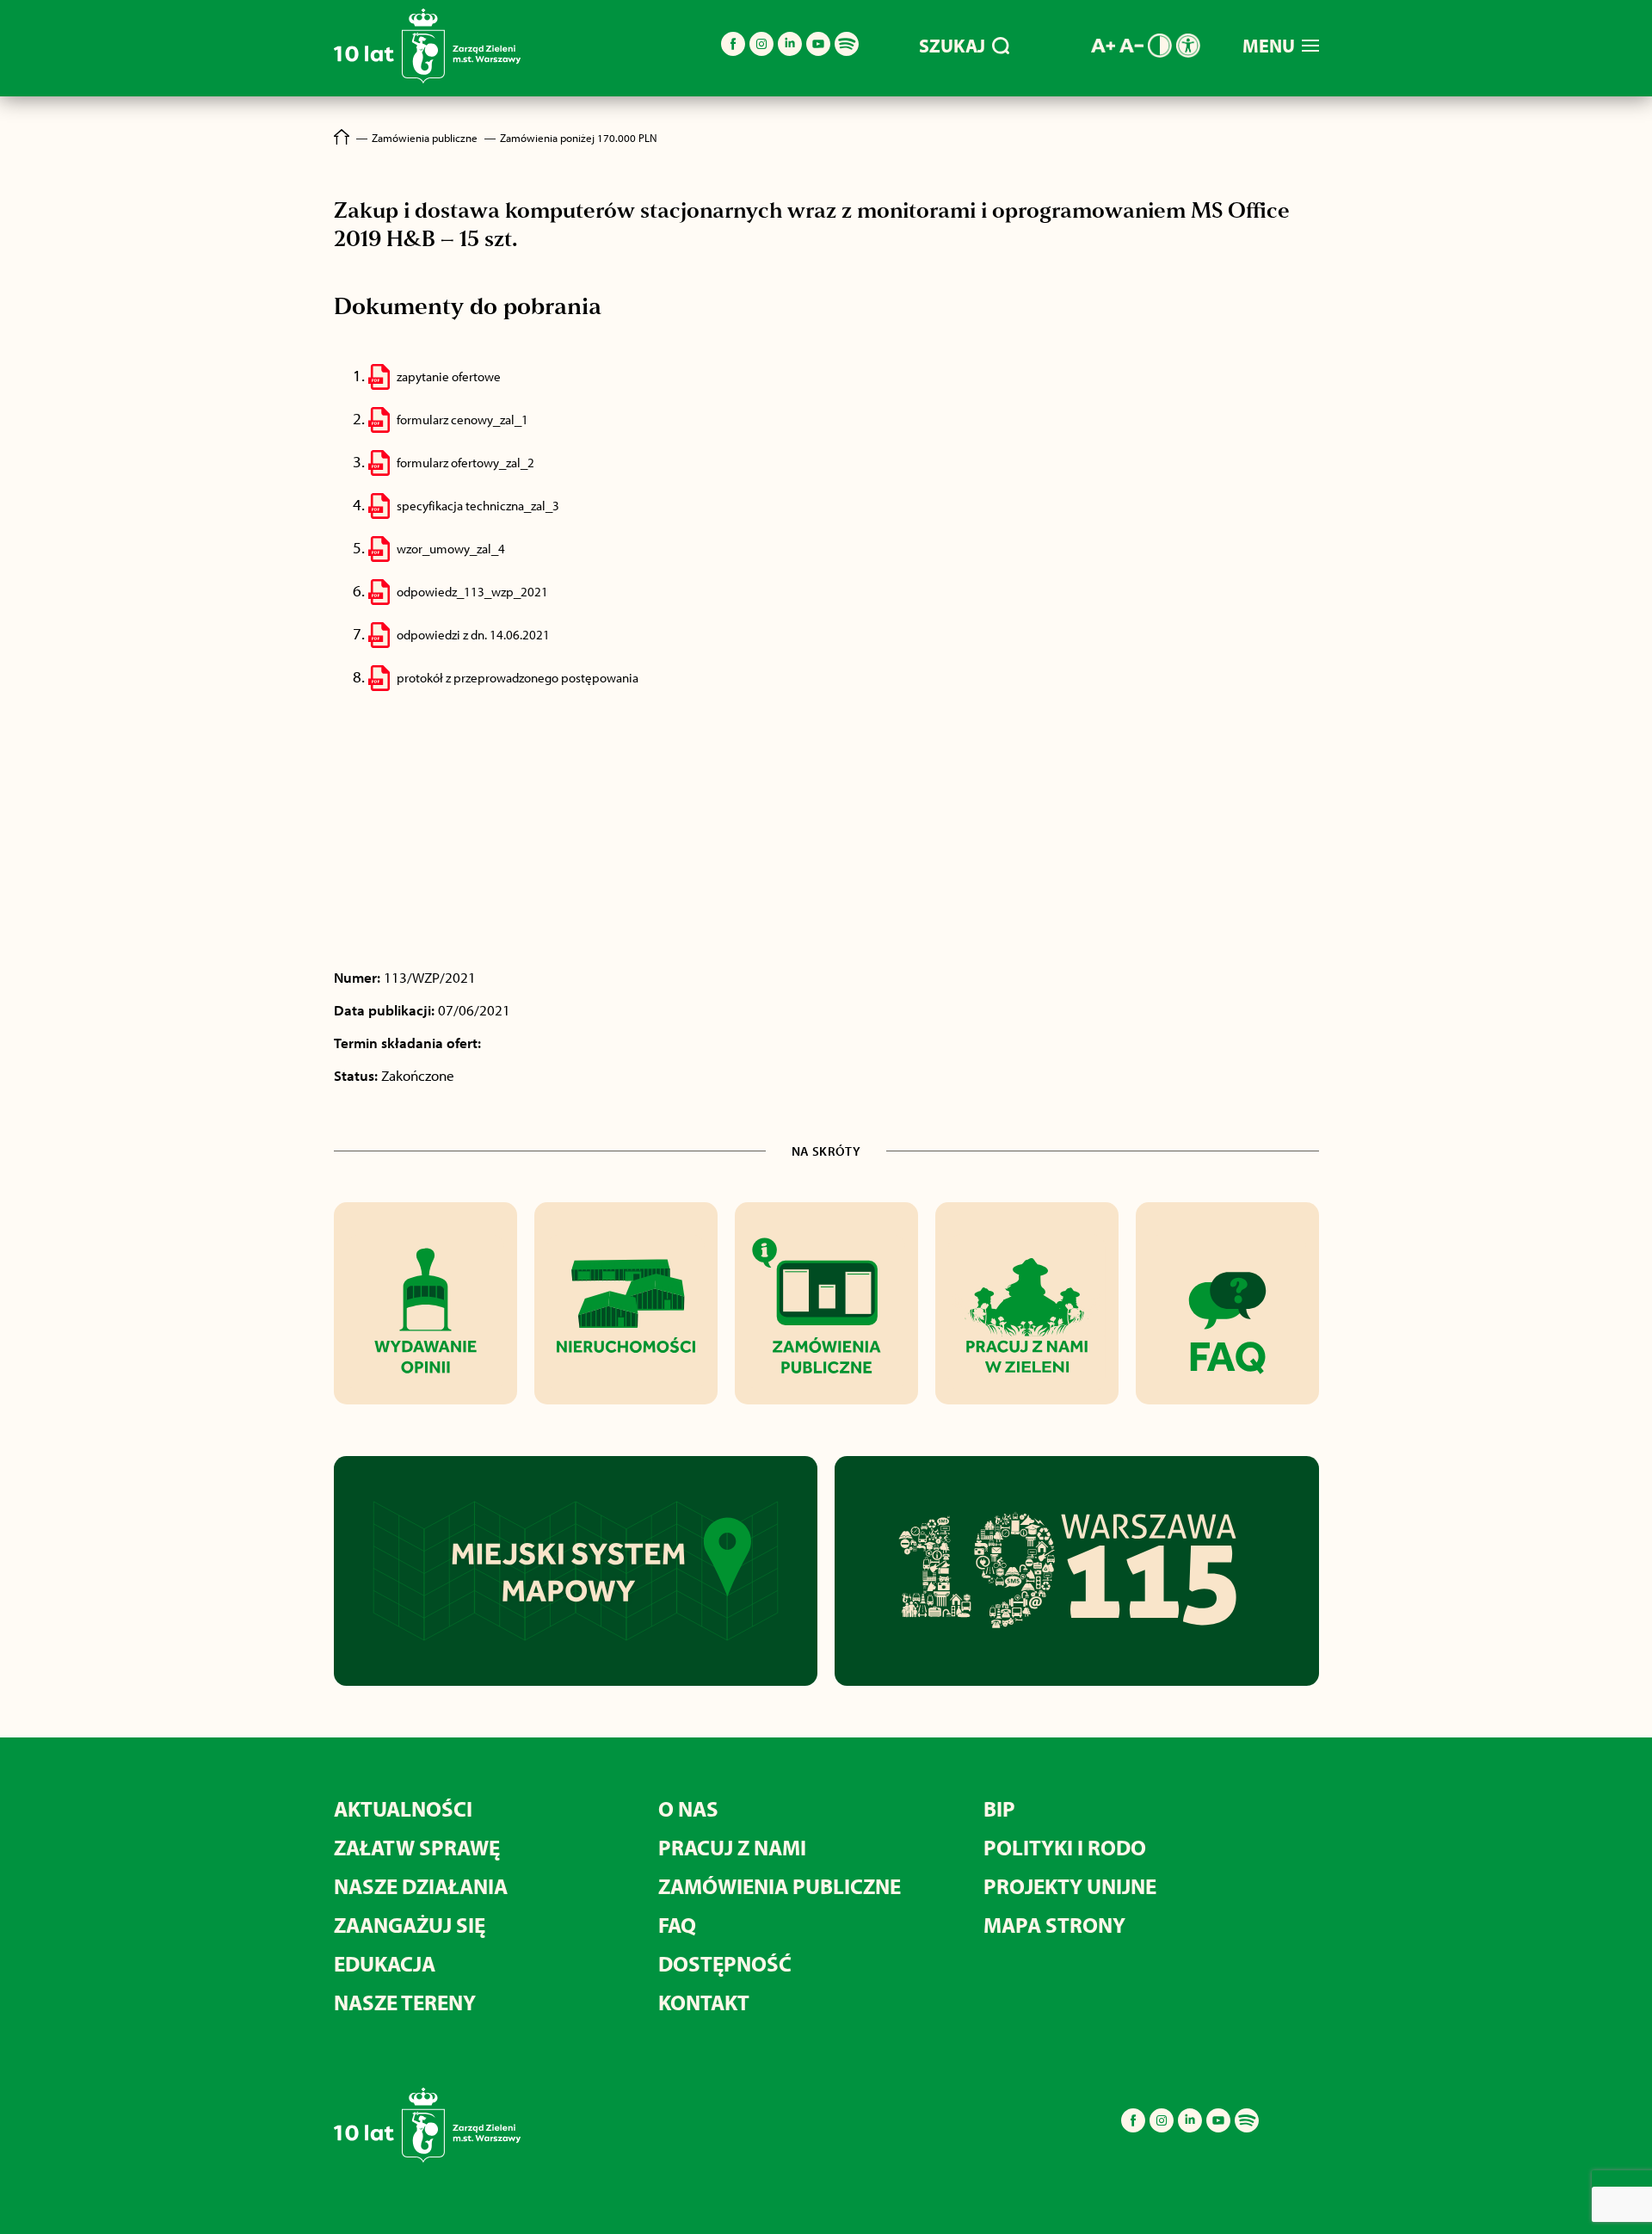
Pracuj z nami (732, 1847)
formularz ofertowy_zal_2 (465, 463)
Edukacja (385, 1963)
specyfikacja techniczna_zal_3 (478, 506)
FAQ (677, 1925)
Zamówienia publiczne (780, 1886)
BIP (999, 1808)
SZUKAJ (952, 46)
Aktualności (403, 1808)
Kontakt (704, 2002)
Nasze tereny (405, 2002)
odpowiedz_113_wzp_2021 (472, 592)
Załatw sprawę (417, 1847)
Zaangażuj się (410, 1925)
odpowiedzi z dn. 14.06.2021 (473, 635)
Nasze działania (421, 1886)
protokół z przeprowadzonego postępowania (518, 678)
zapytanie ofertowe (449, 376)
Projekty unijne (1070, 1886)
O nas (688, 1808)
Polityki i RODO (1065, 1847)
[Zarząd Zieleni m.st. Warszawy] (427, 80)
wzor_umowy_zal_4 (451, 549)
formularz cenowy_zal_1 (462, 420)
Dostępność (725, 1963)
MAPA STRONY (1054, 1925)
